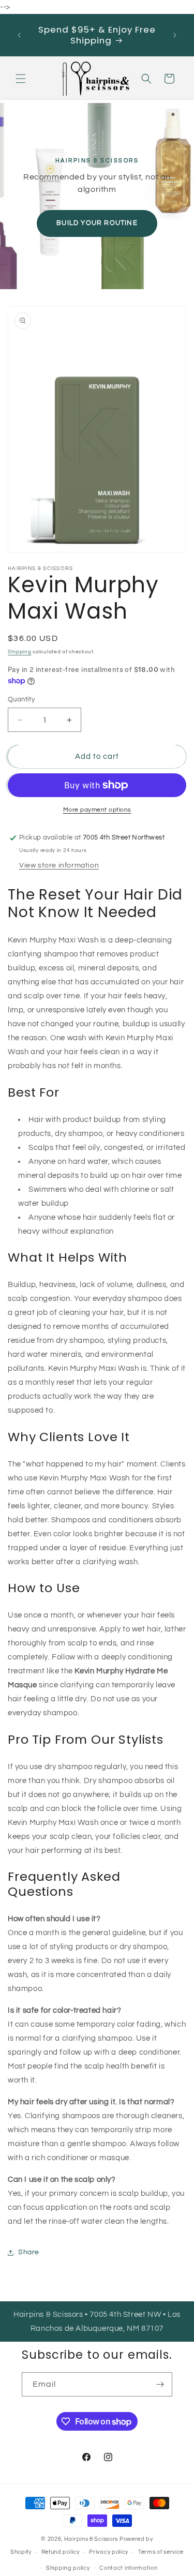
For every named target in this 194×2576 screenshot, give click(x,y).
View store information (59, 865)
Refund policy (61, 2552)
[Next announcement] (175, 35)
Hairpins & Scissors (91, 2539)
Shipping (20, 652)
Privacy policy (109, 2552)
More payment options (97, 810)
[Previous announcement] (19, 35)
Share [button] (29, 2252)
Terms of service (161, 2552)
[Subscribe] (160, 2384)
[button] (21, 79)
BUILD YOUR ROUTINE (97, 223)
